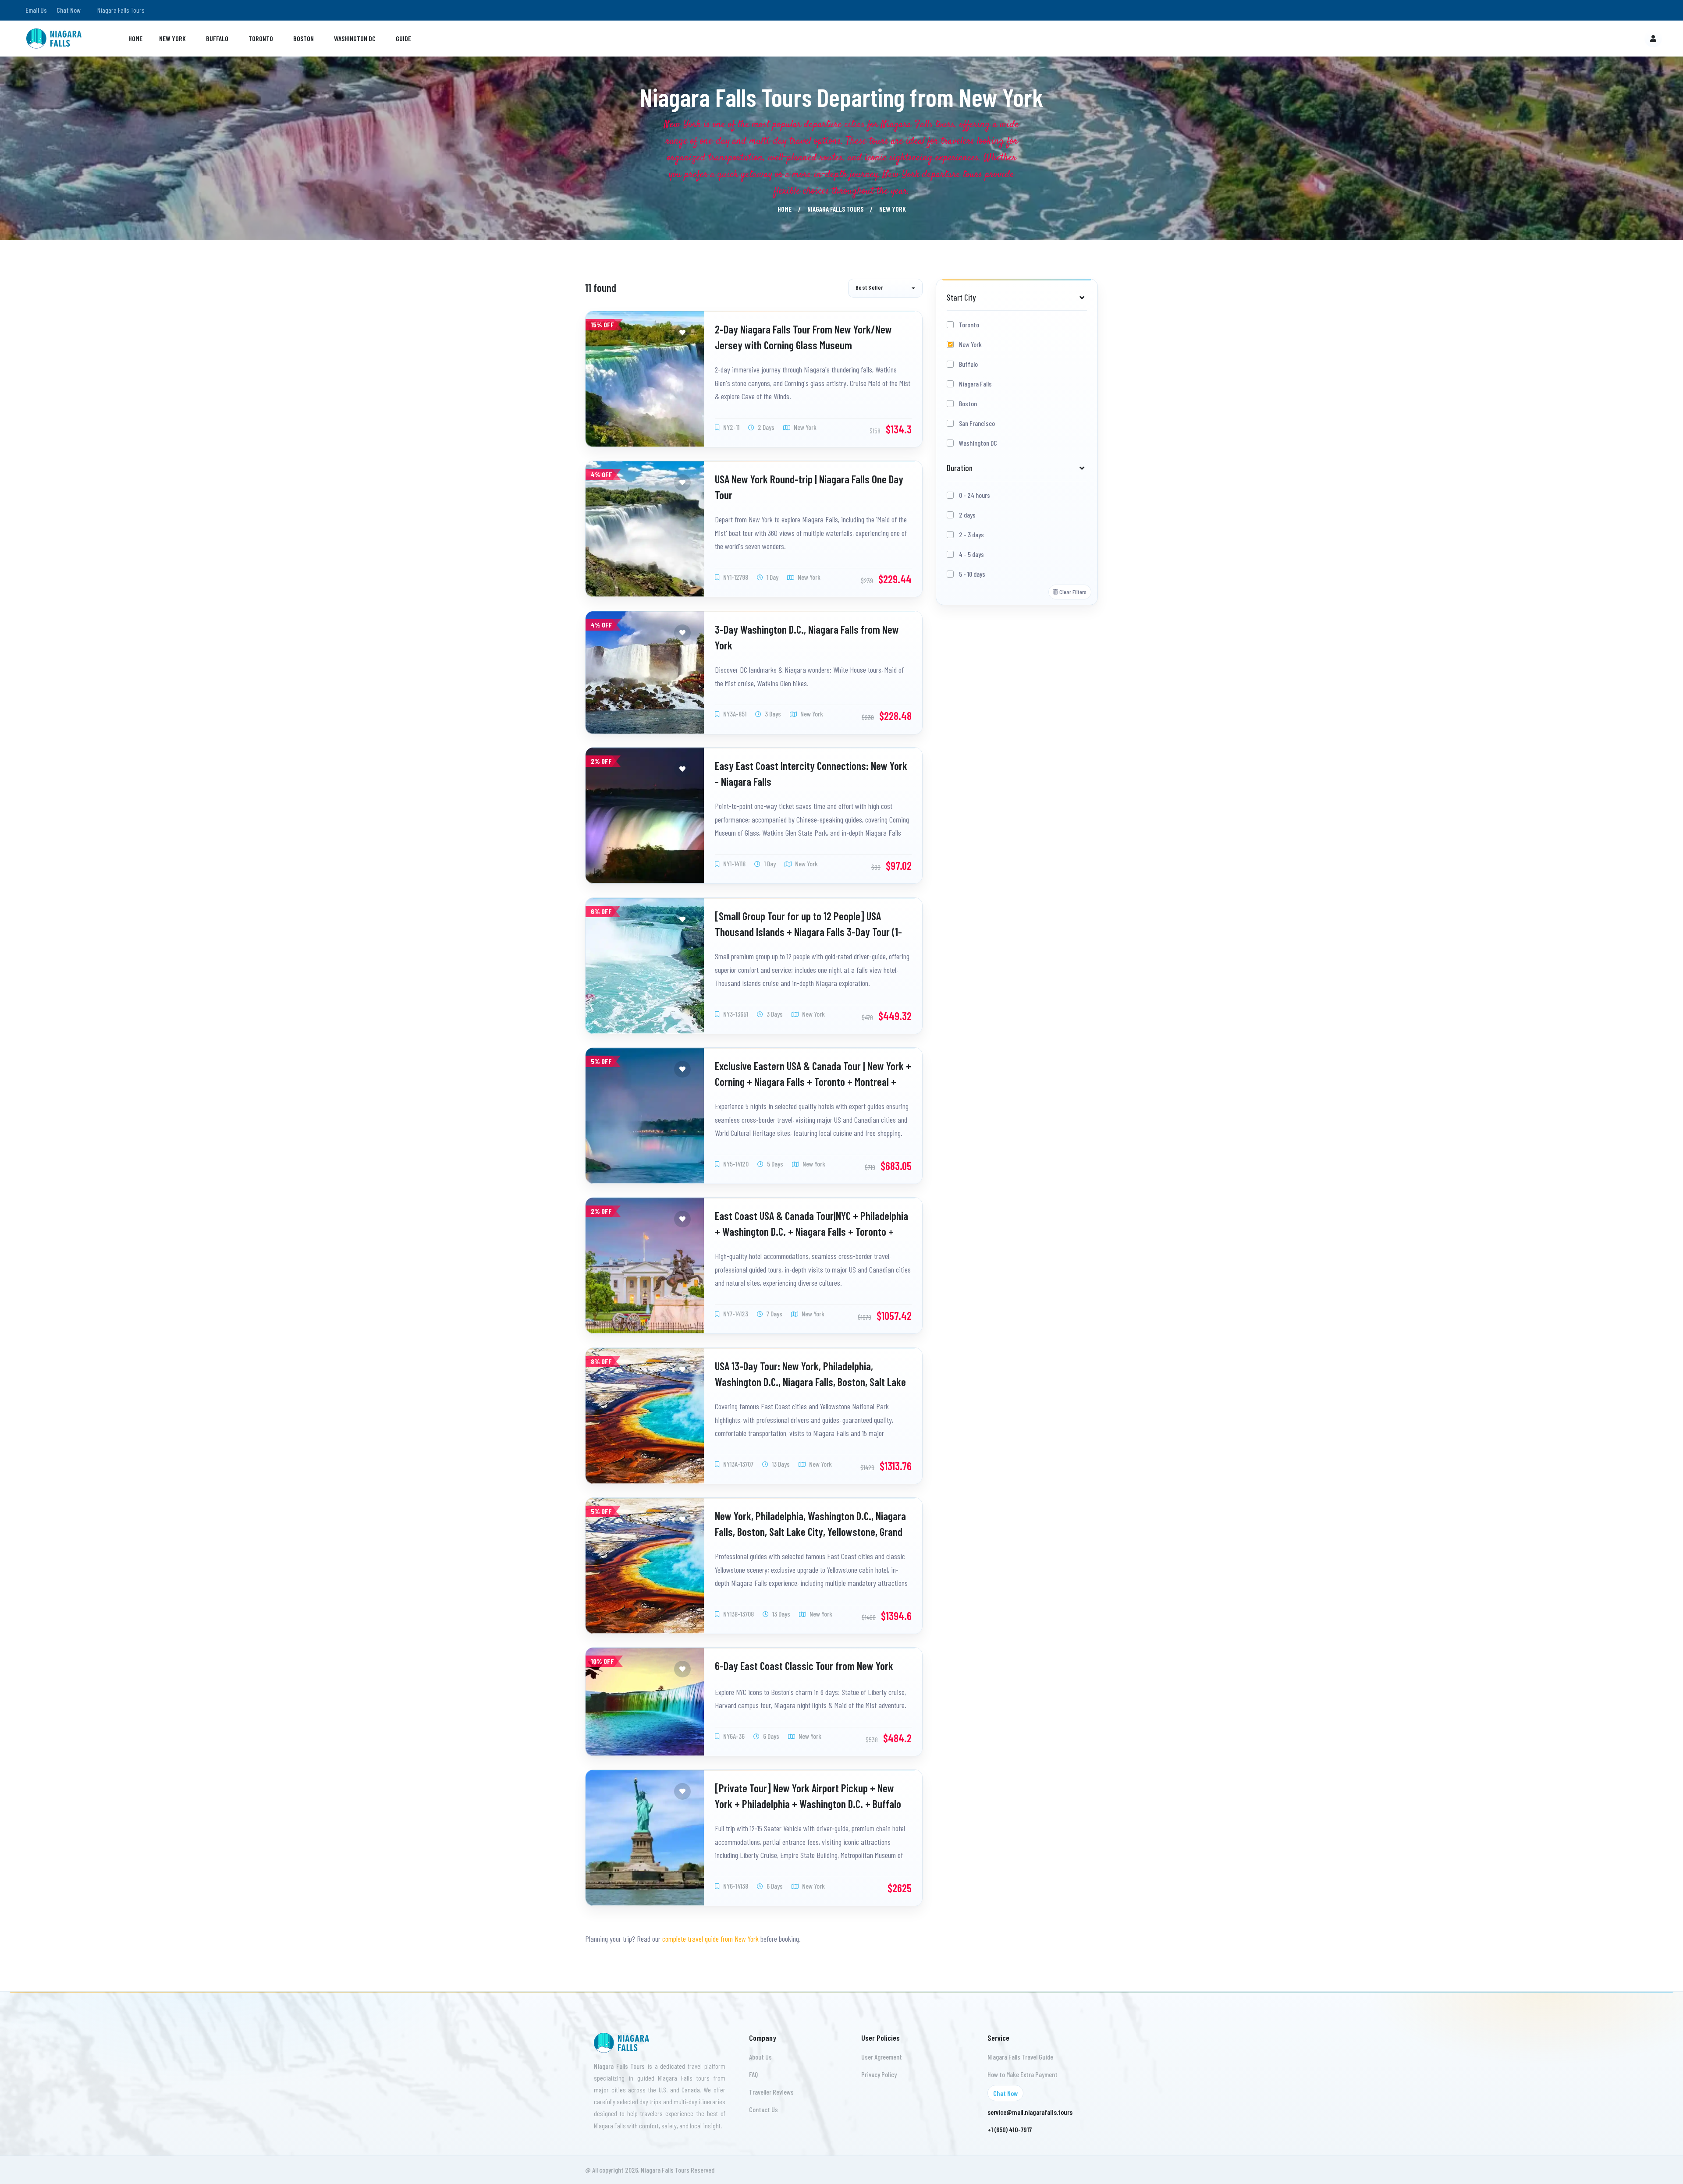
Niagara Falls (975, 384)
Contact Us (763, 2109)
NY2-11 (731, 427)
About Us (760, 2057)
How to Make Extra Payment (1023, 2074)
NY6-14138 (735, 1886)
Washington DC (355, 38)
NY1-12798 (735, 577)
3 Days (772, 714)
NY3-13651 (735, 1014)
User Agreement (882, 2057)
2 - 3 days (971, 534)
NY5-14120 (735, 1164)
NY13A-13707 (738, 1463)
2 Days (765, 427)
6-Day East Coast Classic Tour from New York (804, 1666)
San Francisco (977, 423)
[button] (885, 288)
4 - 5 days (971, 554)
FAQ (753, 2074)
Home (135, 38)
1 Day (772, 577)
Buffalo (217, 38)
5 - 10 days (972, 574)
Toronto (261, 38)
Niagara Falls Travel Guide (1020, 2057)
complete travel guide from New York (711, 1939)
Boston (304, 38)
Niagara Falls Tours (835, 209)
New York (172, 38)
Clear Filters (1073, 592)
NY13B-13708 (738, 1614)
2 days (967, 515)
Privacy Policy (879, 2074)
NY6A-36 (733, 1736)
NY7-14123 (735, 1314)
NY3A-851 (734, 714)
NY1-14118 (734, 863)
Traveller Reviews (771, 2092)
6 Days (770, 1736)
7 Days (774, 1314)
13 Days (780, 1463)
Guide (403, 38)
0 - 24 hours (975, 495)
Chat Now (69, 10)
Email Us (36, 10)
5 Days (774, 1164)
